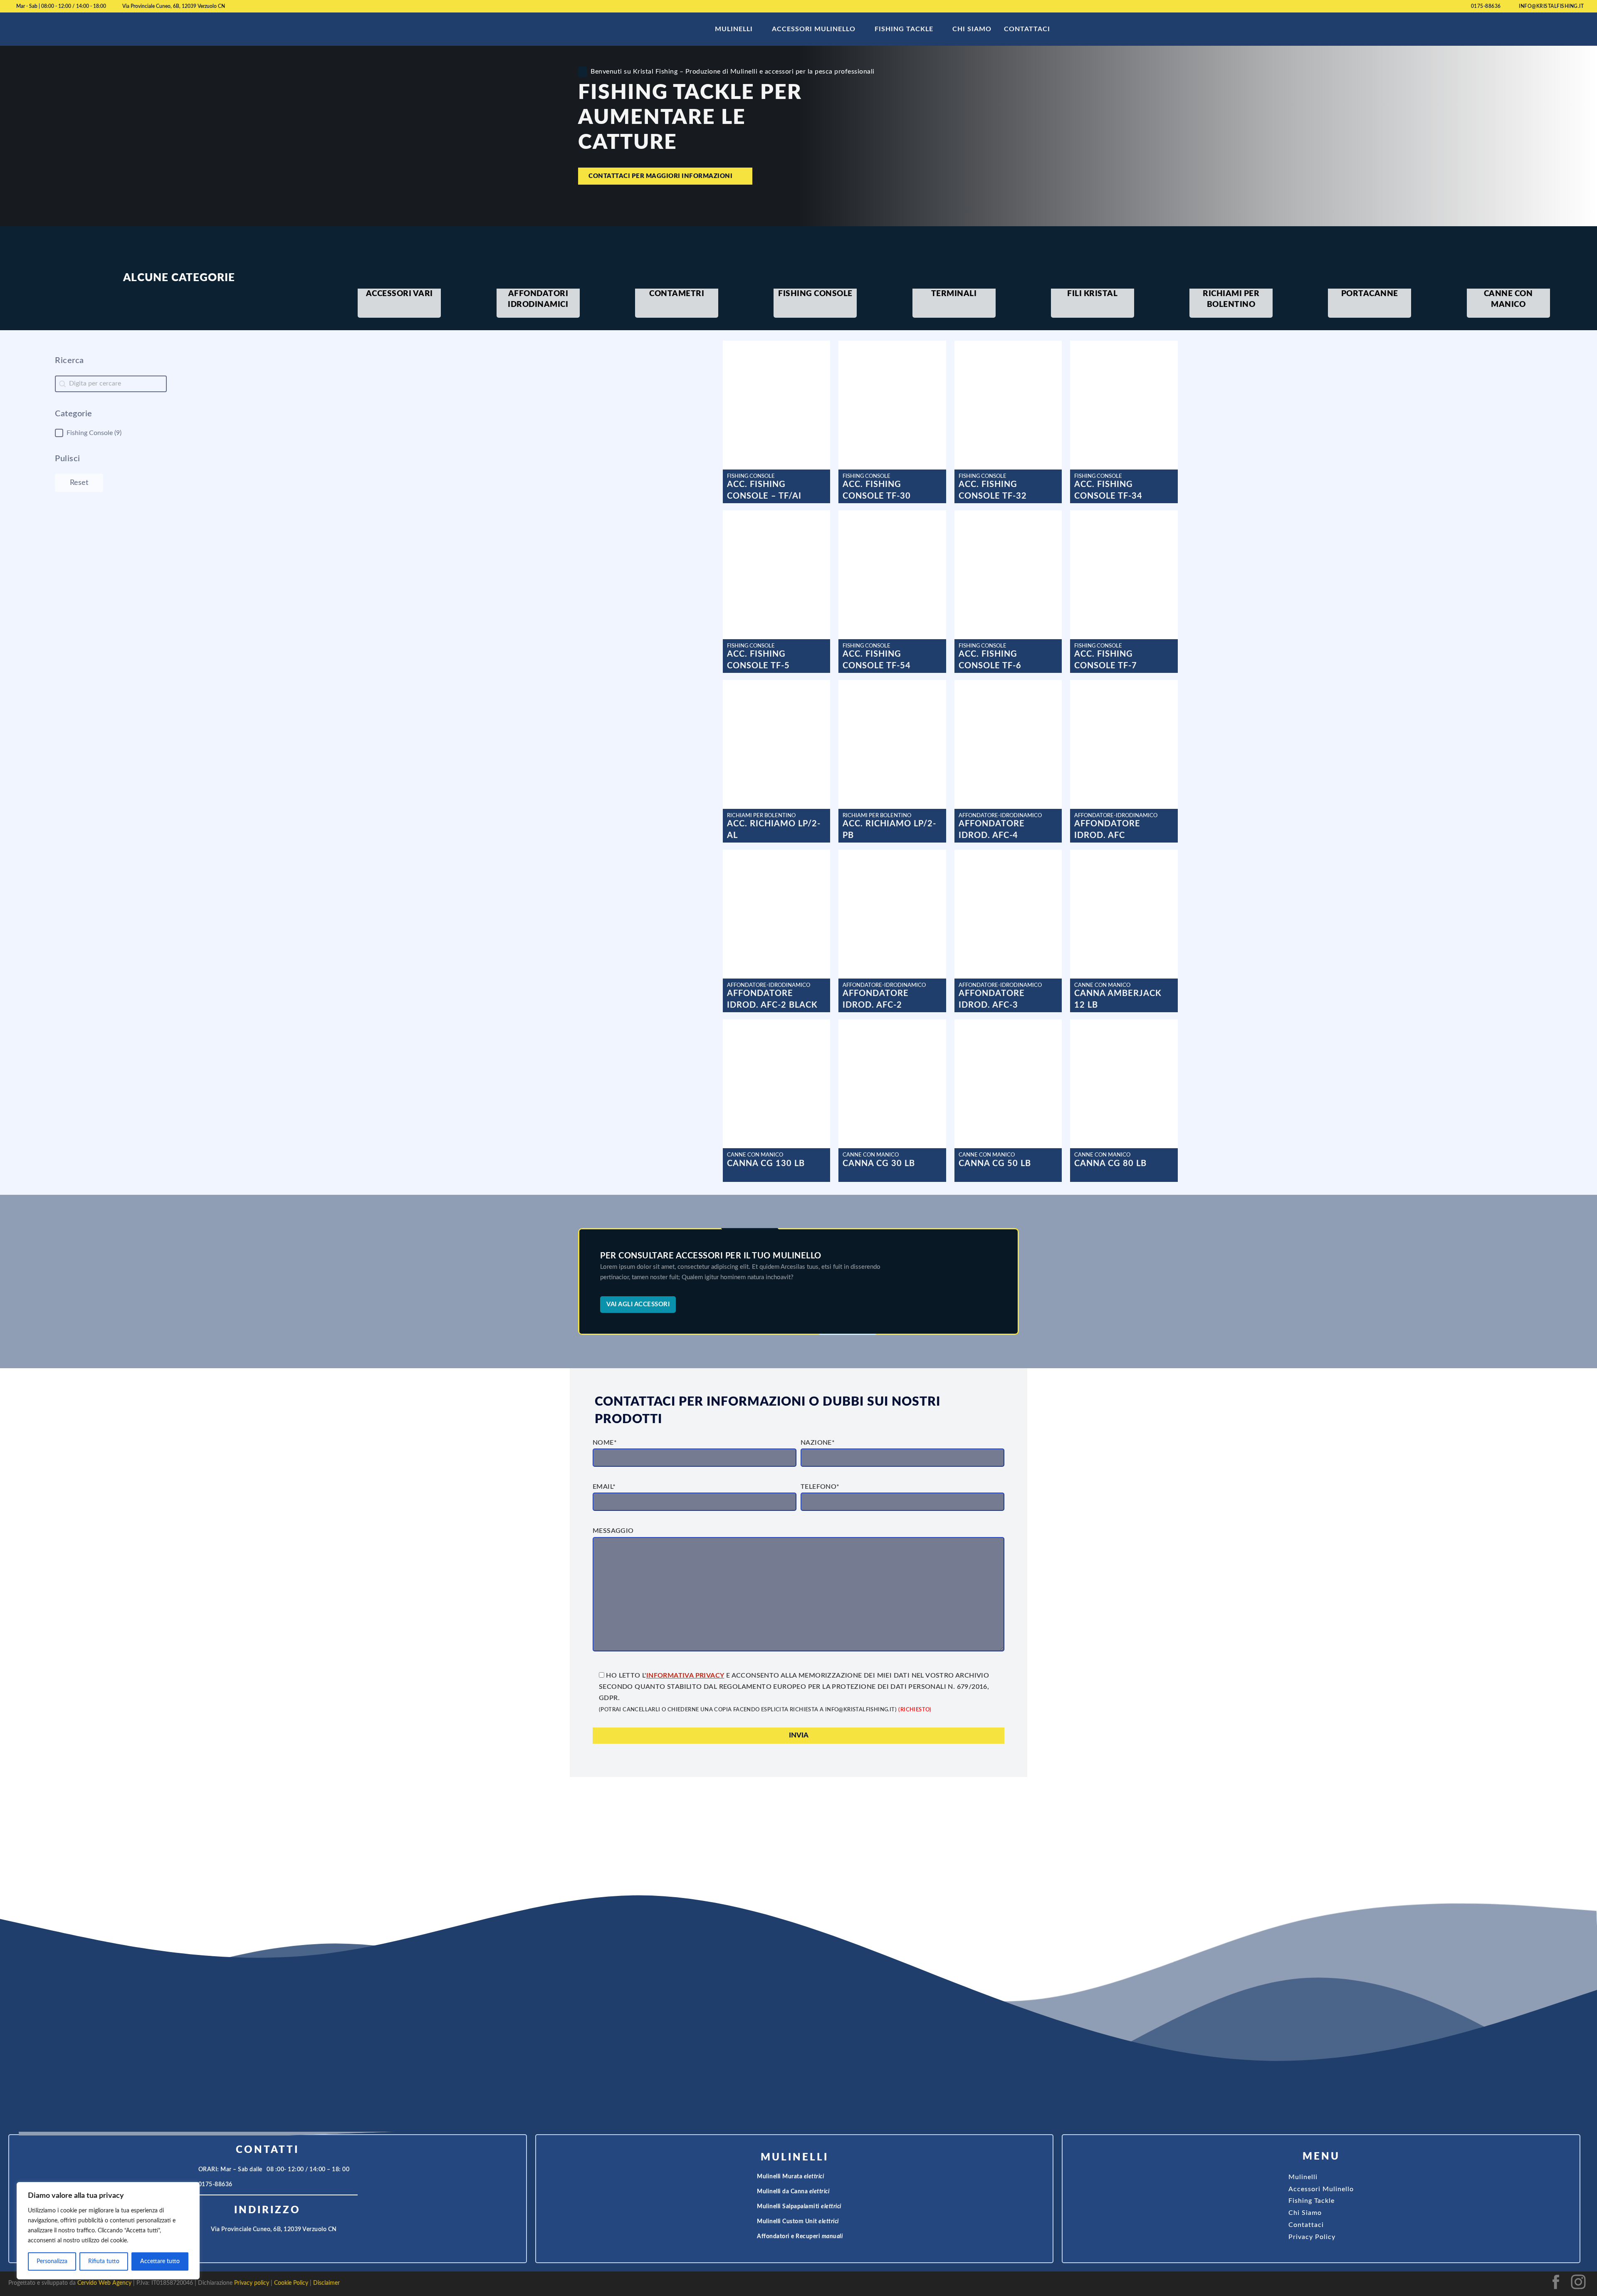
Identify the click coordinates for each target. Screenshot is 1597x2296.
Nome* (605, 1443)
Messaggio (613, 1531)
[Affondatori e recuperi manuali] (749, 2237)
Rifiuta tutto (104, 2261)
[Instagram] (1578, 2291)
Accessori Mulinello (814, 29)
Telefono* (820, 1487)
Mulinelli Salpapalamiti (799, 2207)
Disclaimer (326, 2283)
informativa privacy (685, 1676)
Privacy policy (252, 2283)
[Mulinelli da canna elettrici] (749, 2192)
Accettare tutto (160, 2261)
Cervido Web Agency (104, 2283)
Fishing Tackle (904, 29)
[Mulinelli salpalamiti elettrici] (749, 2207)
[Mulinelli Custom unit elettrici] (749, 2222)
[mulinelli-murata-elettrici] (749, 2177)
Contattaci (1027, 29)
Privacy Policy (1312, 2237)
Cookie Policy (291, 2283)
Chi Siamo (972, 29)
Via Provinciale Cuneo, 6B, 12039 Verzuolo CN (174, 6)
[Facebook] (1556, 2291)
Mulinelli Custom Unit (798, 2222)
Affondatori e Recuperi (800, 2237)
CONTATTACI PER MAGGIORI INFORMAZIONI (660, 176)
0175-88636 (1486, 6)
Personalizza (52, 2261)
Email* (604, 1487)
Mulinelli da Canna (793, 2192)
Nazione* (818, 1443)
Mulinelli (734, 29)
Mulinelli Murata (790, 2177)
